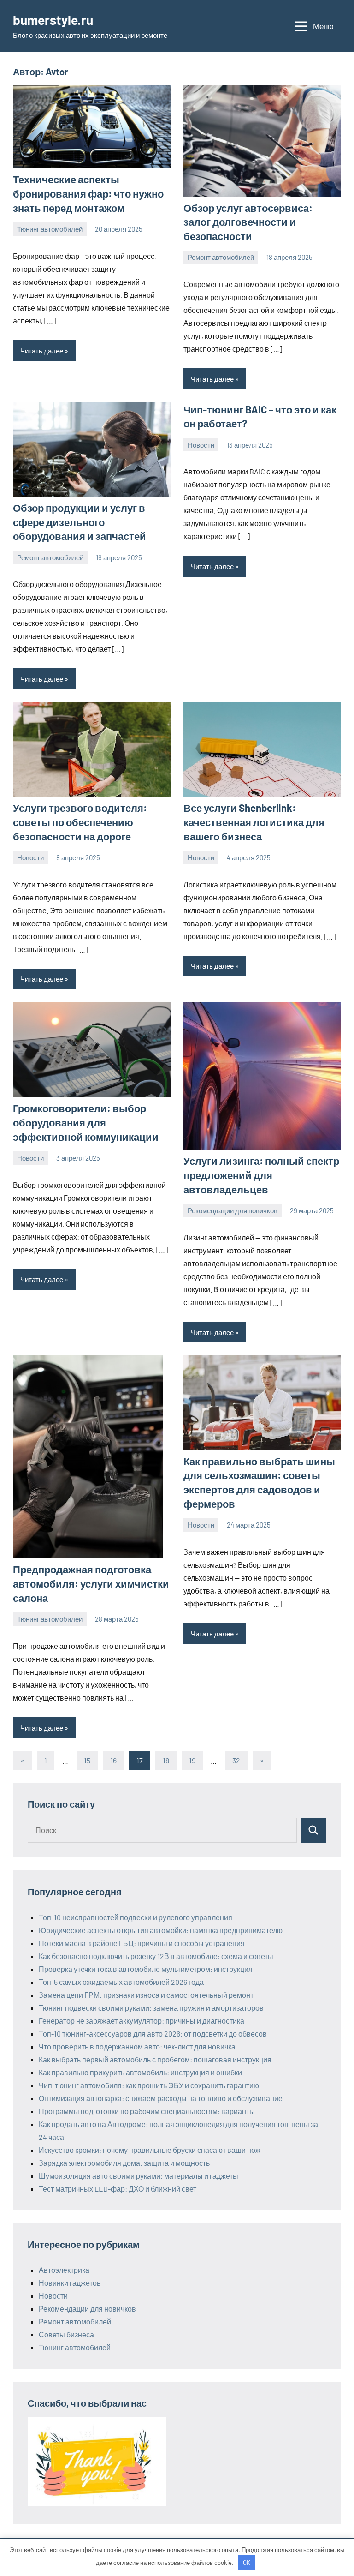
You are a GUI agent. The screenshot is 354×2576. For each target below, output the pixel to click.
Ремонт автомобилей (221, 257)
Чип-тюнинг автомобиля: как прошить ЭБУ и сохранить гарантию (149, 2085)
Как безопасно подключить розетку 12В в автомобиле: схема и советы (156, 1956)
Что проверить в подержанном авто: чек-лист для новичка (137, 2046)
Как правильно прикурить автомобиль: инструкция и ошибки (140, 2072)
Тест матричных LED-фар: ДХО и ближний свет (118, 2189)
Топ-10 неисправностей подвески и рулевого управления (136, 1917)
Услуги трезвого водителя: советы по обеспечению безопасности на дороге (80, 822)
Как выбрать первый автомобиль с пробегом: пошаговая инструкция (155, 2059)
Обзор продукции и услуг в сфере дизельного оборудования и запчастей (80, 522)
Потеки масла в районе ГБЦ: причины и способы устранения (142, 1943)
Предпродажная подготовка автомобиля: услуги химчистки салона (91, 1583)
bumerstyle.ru (53, 20)
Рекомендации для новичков (233, 1210)
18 (166, 1760)
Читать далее (42, 351)
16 (113, 1760)
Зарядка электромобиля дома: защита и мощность (124, 2163)
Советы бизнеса (66, 2334)
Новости (201, 445)
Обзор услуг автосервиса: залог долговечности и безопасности (248, 222)
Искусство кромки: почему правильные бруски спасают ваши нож (150, 2150)
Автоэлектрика (64, 2270)
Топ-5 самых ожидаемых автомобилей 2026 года (121, 1982)
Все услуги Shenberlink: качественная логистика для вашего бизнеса (254, 822)
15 (87, 1760)
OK (247, 2563)
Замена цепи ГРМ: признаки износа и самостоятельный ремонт (146, 1995)
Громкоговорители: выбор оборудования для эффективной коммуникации (86, 1122)
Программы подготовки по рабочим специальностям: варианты (147, 2111)
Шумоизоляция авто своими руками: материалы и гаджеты (139, 2176)
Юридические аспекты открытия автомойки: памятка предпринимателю (161, 1930)
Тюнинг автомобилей (50, 229)
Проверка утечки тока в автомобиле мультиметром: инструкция (146, 1969)
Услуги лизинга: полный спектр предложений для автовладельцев (261, 1175)
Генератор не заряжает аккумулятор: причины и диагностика (142, 2021)
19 (192, 1760)
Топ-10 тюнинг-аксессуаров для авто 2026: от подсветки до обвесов (153, 2034)
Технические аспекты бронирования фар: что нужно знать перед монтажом (88, 193)
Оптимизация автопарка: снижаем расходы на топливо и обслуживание (161, 2098)
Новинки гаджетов (70, 2283)
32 (236, 1760)
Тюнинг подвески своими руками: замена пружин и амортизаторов (151, 2008)
